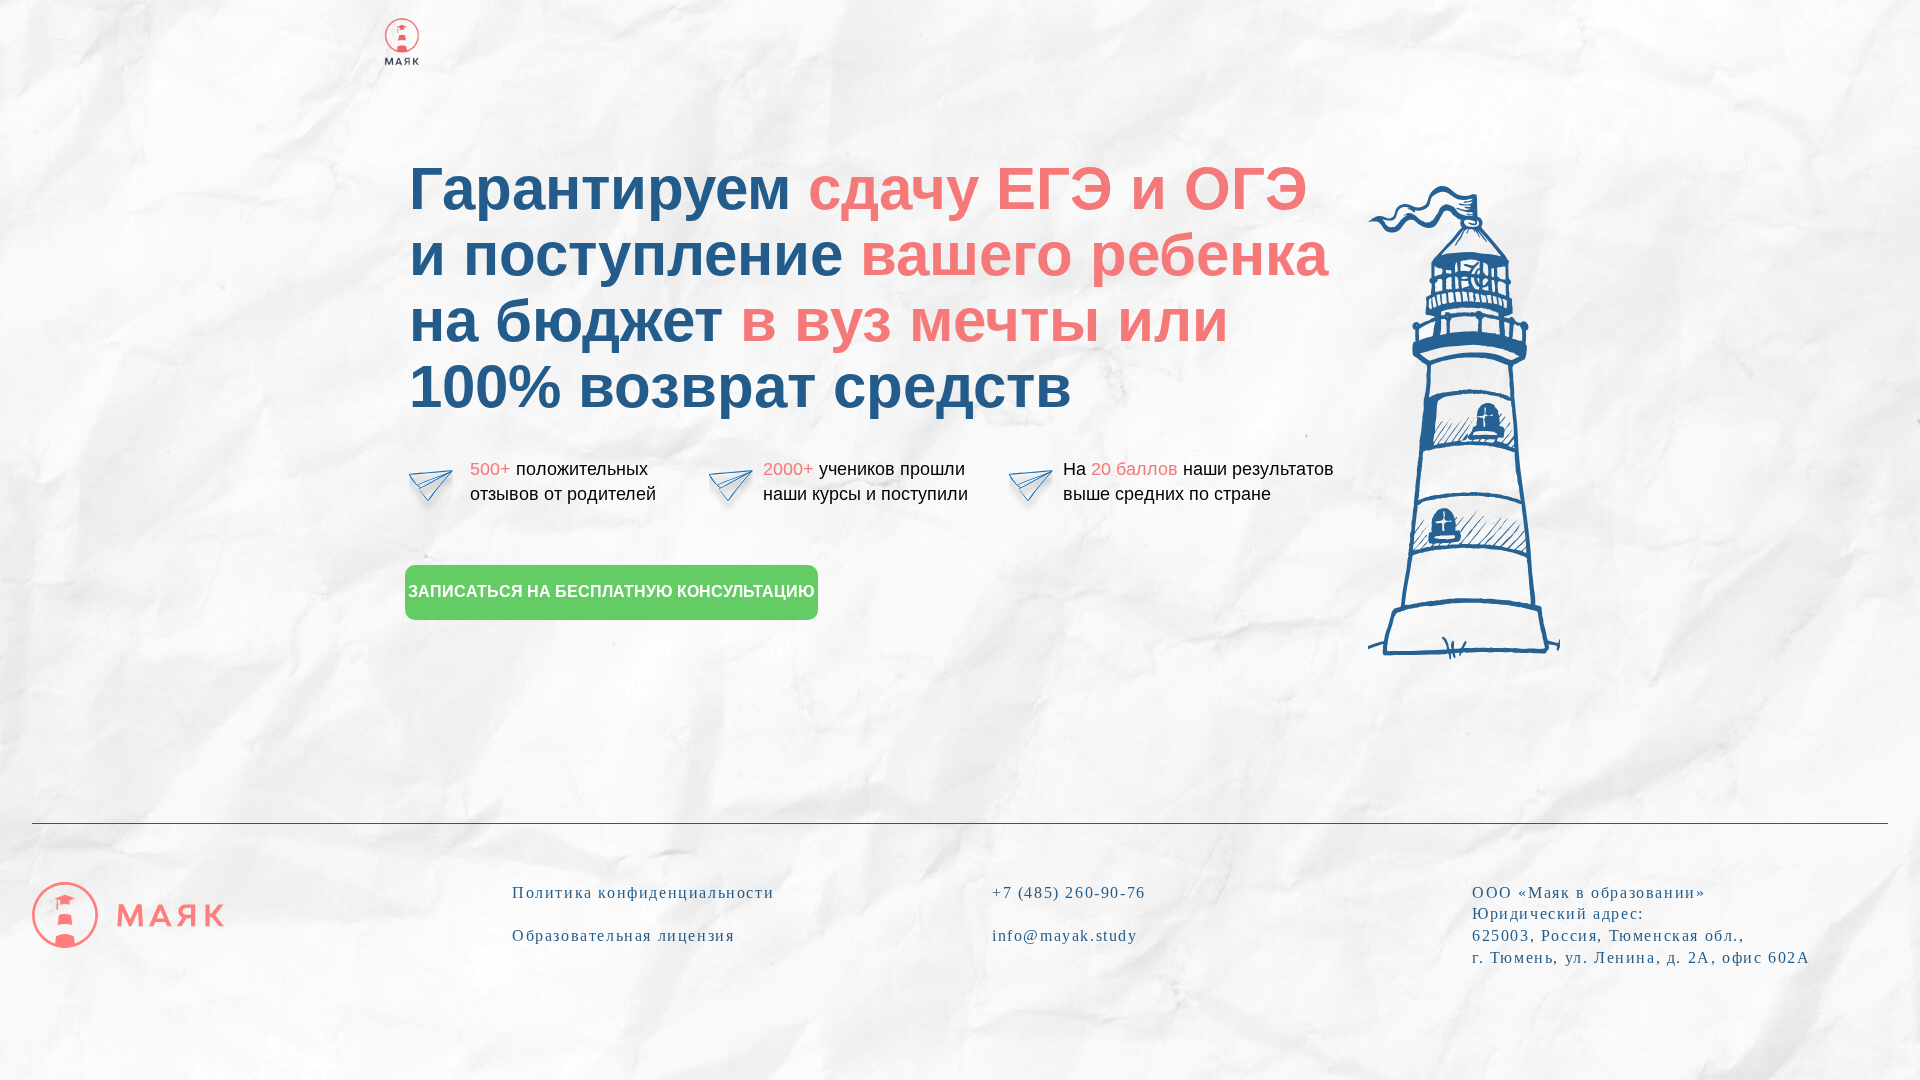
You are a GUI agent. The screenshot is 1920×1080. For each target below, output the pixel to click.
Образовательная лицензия (623, 935)
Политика (555, 892)
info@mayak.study (1065, 935)
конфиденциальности (686, 892)
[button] (611, 592)
